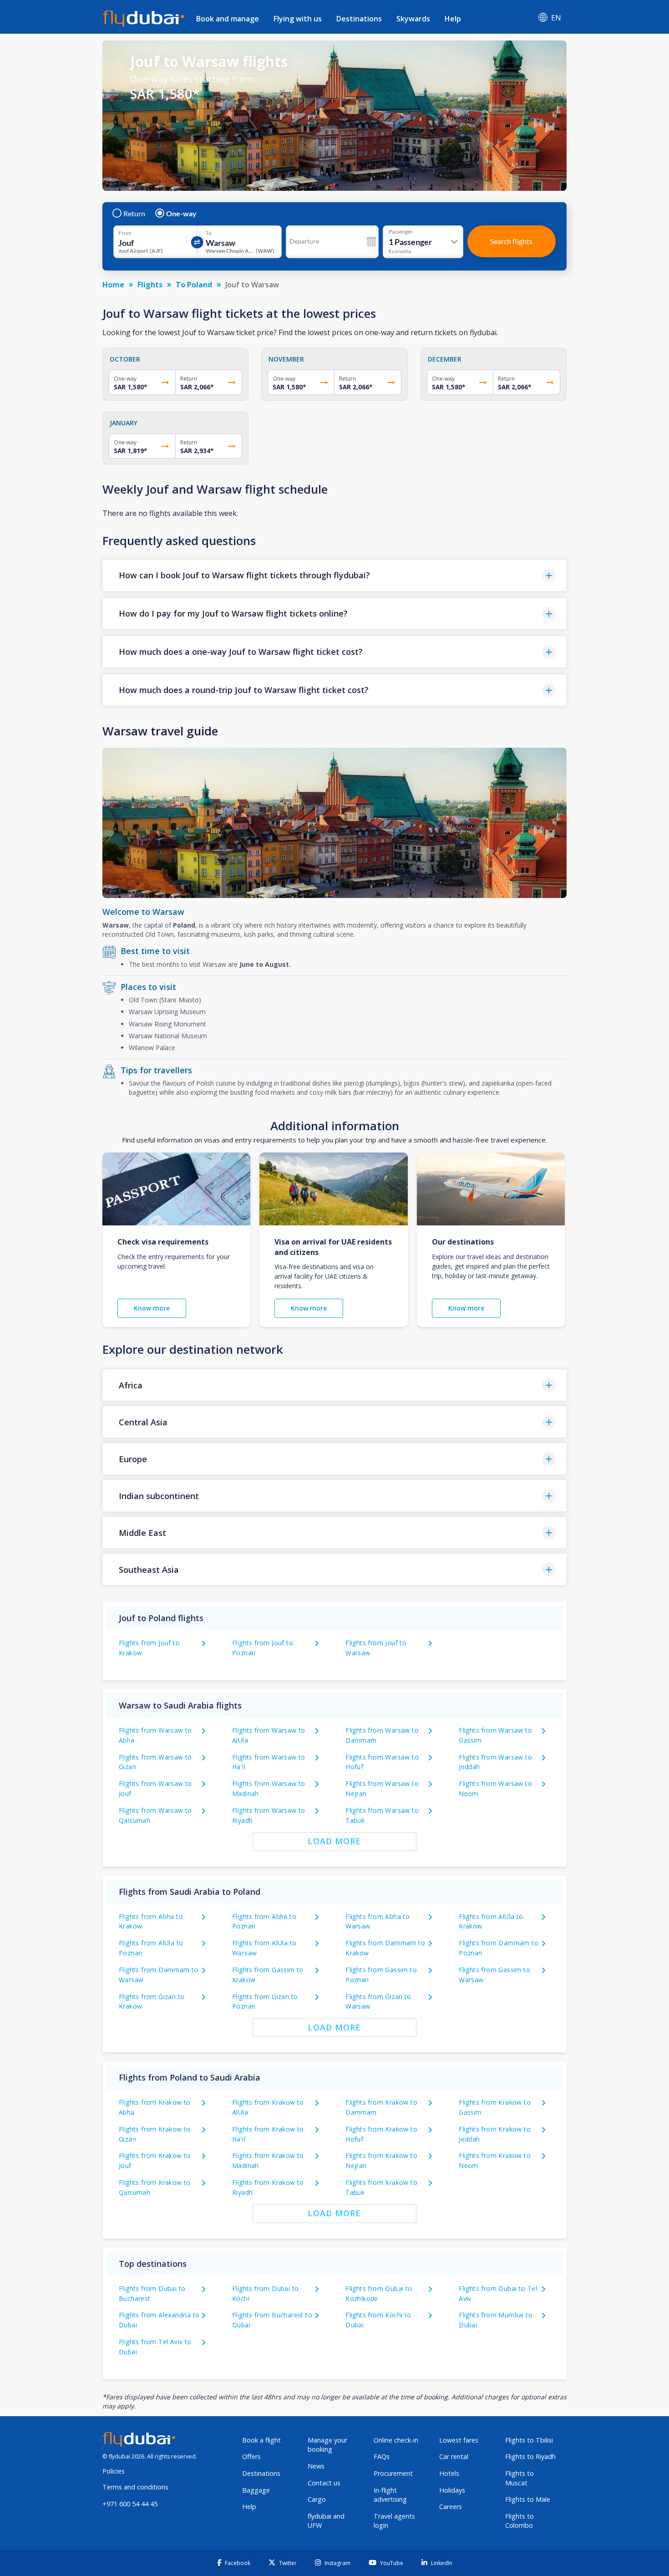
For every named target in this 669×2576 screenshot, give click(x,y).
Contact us (324, 2483)
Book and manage (228, 19)
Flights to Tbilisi (529, 2440)
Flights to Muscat (519, 2478)
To (209, 233)
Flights (150, 285)
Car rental (454, 2456)
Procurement (393, 2473)
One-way (181, 214)
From (125, 233)
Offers (251, 2456)
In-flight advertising (390, 2495)
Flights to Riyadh (530, 2456)
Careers (451, 2507)
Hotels (449, 2473)
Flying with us (298, 19)
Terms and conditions (135, 2487)
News (316, 2466)
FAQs (382, 2456)
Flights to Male (528, 2499)
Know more (152, 1308)
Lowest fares (459, 2440)
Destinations (359, 19)
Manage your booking (327, 2445)
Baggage (256, 2490)
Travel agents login (394, 2521)
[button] (334, 575)
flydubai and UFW (326, 2521)
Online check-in (396, 2440)
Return (134, 214)
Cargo (317, 2499)
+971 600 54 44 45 (130, 2504)
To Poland (194, 285)
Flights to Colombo (519, 2521)
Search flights (511, 241)
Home (113, 285)
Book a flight (261, 2440)
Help (453, 19)
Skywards (413, 19)
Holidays (452, 2490)
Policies (114, 2471)
